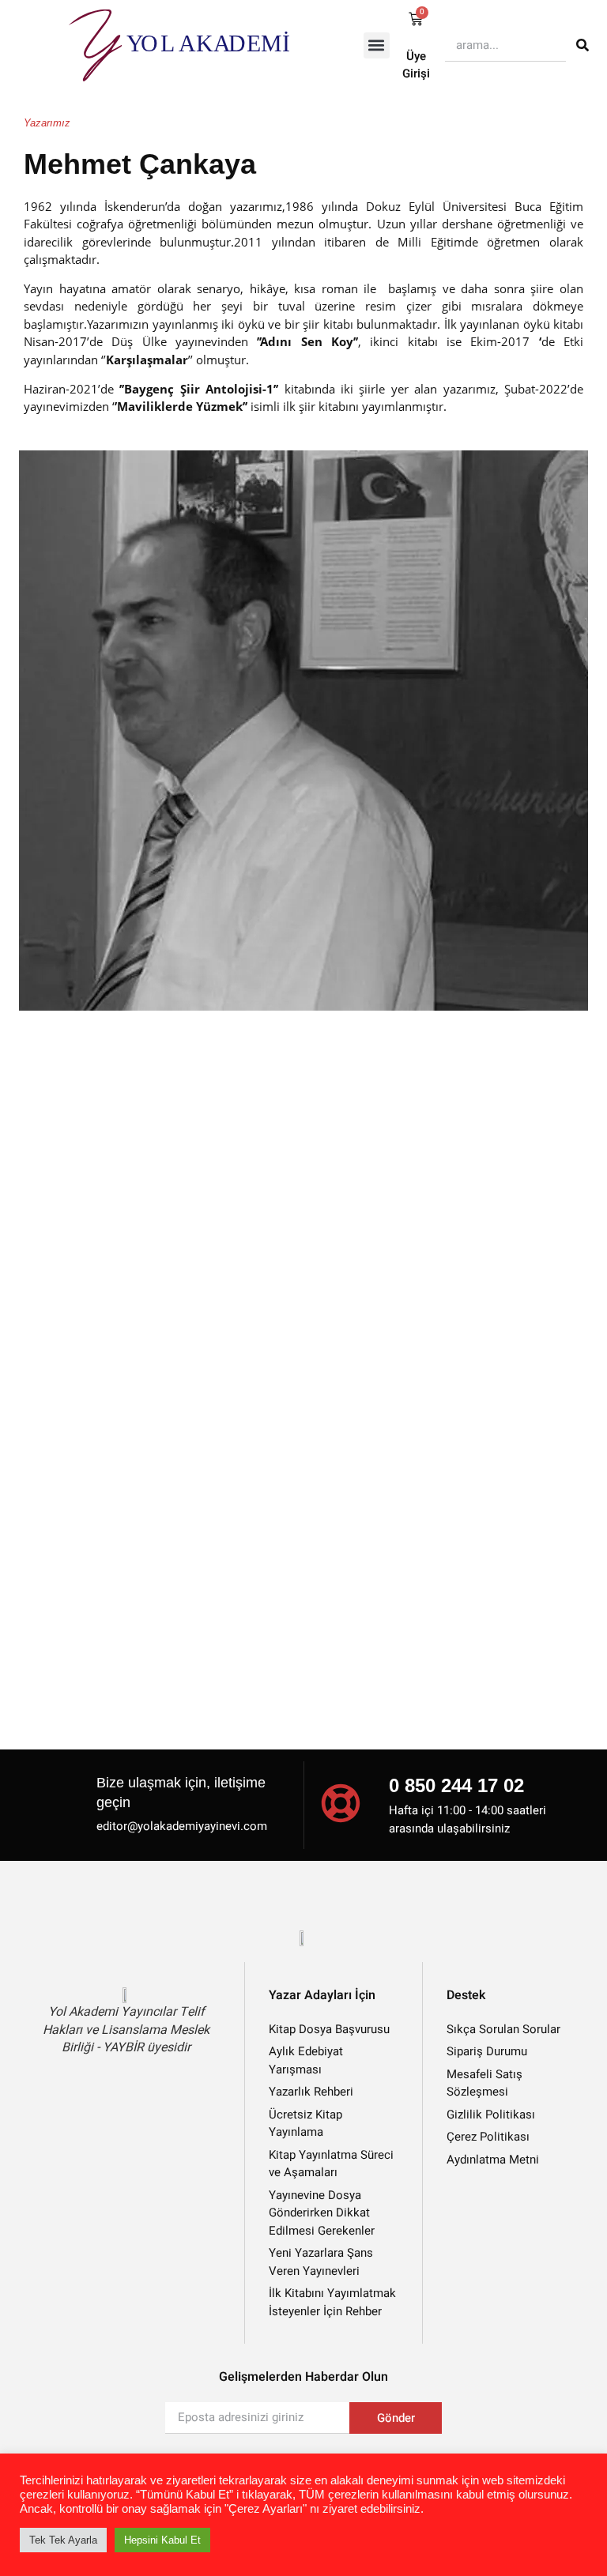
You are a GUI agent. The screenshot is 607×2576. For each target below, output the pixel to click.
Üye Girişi (416, 65)
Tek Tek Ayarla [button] (63, 2540)
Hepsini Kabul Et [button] (162, 2540)
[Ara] (582, 45)
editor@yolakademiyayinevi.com (182, 1826)
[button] (377, 45)
